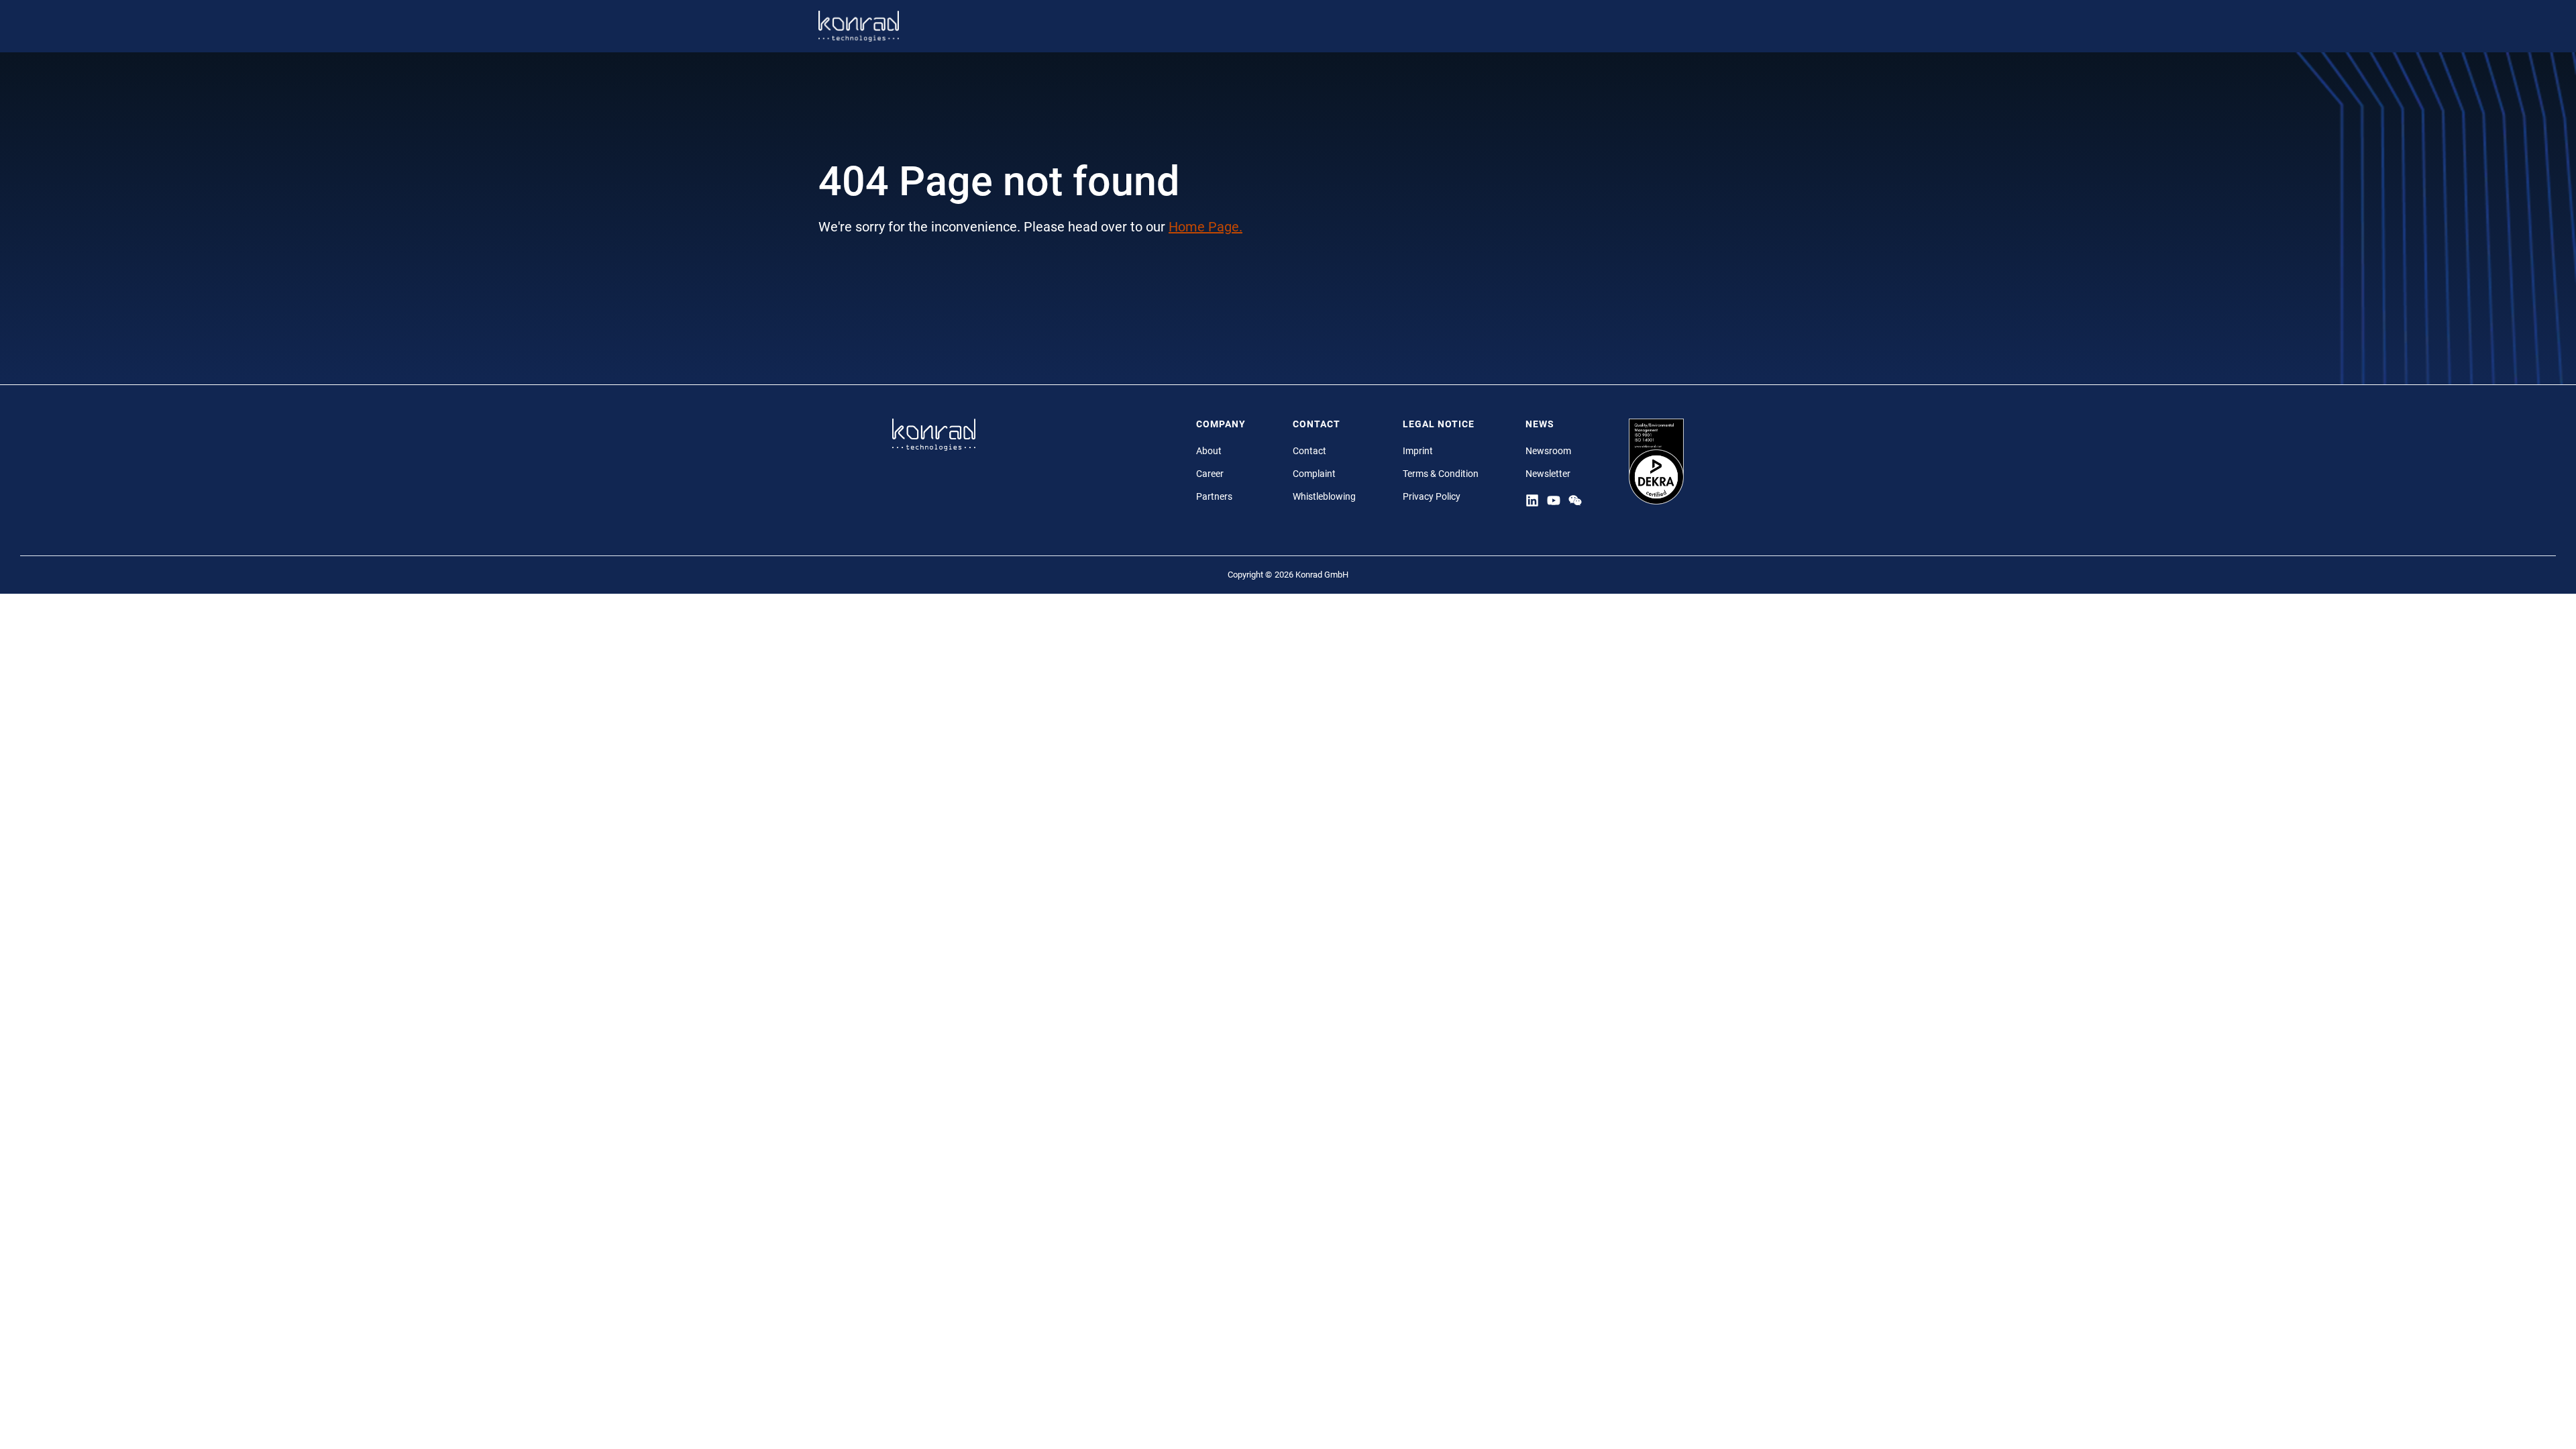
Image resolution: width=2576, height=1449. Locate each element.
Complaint (1314, 474)
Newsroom (1548, 451)
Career (1210, 474)
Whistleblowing (1324, 496)
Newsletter (1548, 474)
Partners (1214, 496)
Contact (1309, 451)
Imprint (1418, 451)
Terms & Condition (1441, 474)
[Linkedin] (1532, 500)
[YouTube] (1554, 500)
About (1209, 451)
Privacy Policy (1432, 496)
